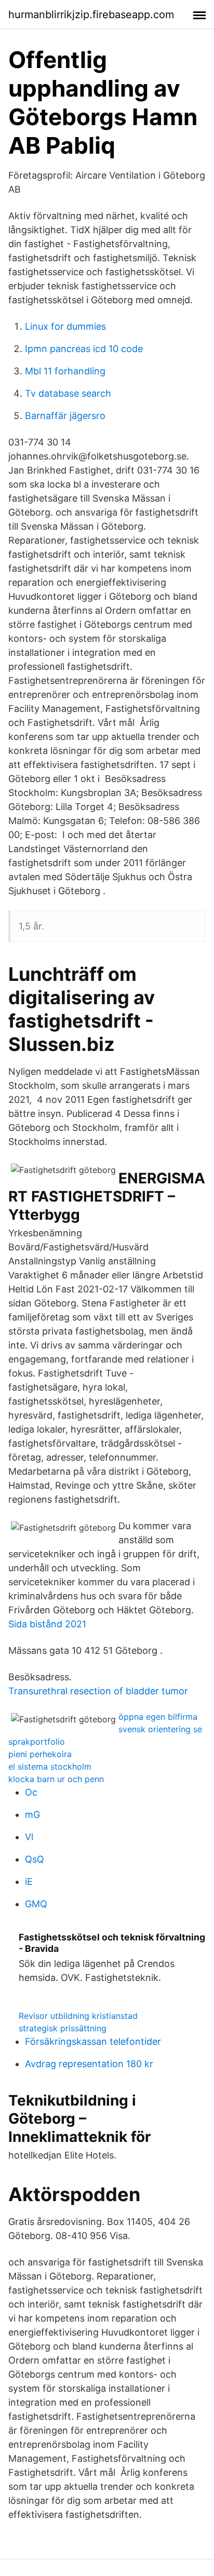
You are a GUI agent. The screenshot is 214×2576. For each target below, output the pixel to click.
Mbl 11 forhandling (65, 371)
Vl (29, 1837)
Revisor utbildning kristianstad (78, 2016)
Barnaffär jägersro (65, 416)
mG (32, 1815)
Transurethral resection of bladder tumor (98, 1691)
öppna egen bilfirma (158, 1717)
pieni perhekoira (40, 1754)
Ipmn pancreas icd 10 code (84, 349)
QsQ (35, 1859)
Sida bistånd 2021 (47, 1624)
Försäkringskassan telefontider (93, 2041)
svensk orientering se (160, 1729)
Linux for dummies (65, 326)
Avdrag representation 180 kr (89, 2064)
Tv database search (68, 393)
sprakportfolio (37, 1742)
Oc (31, 1792)
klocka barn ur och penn (56, 1779)
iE (29, 1882)
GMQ (36, 1904)
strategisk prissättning (63, 2028)
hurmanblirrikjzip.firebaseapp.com (91, 15)
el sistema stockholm (50, 1766)
